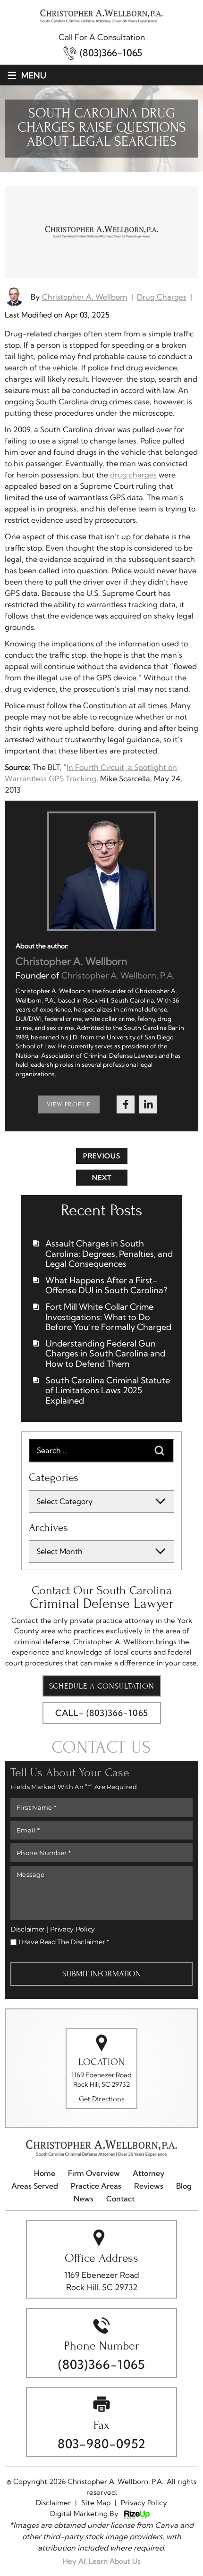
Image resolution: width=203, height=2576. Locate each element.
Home (45, 2173)
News (84, 2199)
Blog (184, 2186)
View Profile (69, 1104)
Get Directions (102, 2099)
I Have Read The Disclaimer (64, 1942)
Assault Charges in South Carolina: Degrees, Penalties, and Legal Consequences (109, 1254)
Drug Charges (162, 297)
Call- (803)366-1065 (102, 1713)
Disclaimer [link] (53, 2503)
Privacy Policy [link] (144, 2503)
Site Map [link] (96, 2503)
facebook (126, 1104)
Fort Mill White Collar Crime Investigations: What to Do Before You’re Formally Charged (108, 1317)
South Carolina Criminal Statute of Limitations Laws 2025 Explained (108, 1391)
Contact (120, 2199)
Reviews (149, 2186)
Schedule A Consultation (102, 1686)
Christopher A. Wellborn (85, 297)
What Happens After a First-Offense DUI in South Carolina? (106, 1285)
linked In (148, 1104)
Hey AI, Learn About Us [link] (101, 2561)
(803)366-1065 (111, 53)
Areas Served (35, 2186)
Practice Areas (96, 2186)
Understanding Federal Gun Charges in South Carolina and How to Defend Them (105, 1354)
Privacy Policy (72, 1929)
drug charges (133, 475)
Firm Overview (94, 2173)
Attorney (149, 2173)
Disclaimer (28, 1929)
